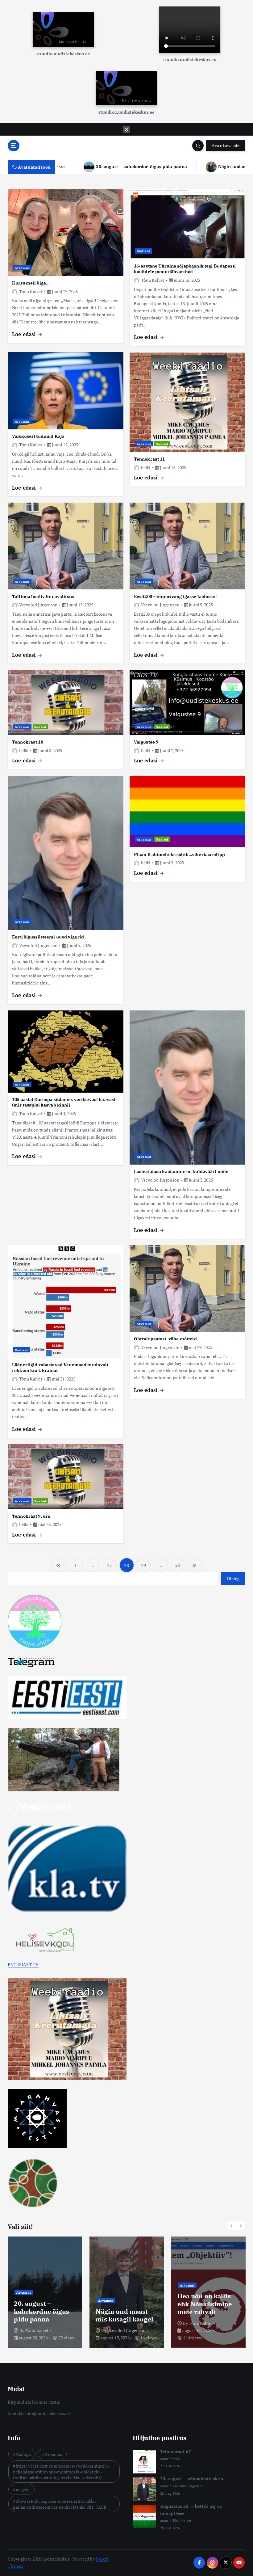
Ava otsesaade (226, 145)
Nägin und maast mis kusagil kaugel (161, 166)
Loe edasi (25, 334)
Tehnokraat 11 (149, 459)
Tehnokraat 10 (28, 742)
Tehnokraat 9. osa (31, 1516)
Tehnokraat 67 (36, 2319)
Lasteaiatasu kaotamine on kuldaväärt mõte (181, 1171)
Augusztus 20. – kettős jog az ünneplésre (201, 2311)
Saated (162, 444)
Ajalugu (23, 2454)
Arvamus (22, 268)
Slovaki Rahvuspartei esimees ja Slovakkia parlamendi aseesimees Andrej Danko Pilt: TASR (60, 2504)
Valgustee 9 (146, 742)
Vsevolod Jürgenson (38, 605)
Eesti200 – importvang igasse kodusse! (175, 596)
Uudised (144, 251)
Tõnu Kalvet (31, 291)
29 (143, 1565)
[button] (232, 2226)
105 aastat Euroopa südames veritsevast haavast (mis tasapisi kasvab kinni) (64, 1102)
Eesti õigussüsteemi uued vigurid (48, 937)
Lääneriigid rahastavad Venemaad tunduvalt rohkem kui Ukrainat (60, 1367)
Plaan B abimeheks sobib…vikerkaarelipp (179, 854)
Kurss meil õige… (31, 283)
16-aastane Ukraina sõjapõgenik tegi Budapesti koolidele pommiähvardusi (185, 269)
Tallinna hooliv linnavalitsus (43, 596)
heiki (146, 468)
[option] (45, 2292)
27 (110, 1565)
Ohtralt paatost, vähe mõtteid (165, 1339)
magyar (186, 2292)
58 (177, 1565)
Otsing (233, 1579)
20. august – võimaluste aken (121, 2315)
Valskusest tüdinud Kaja (38, 436)
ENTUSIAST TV (23, 1965)
